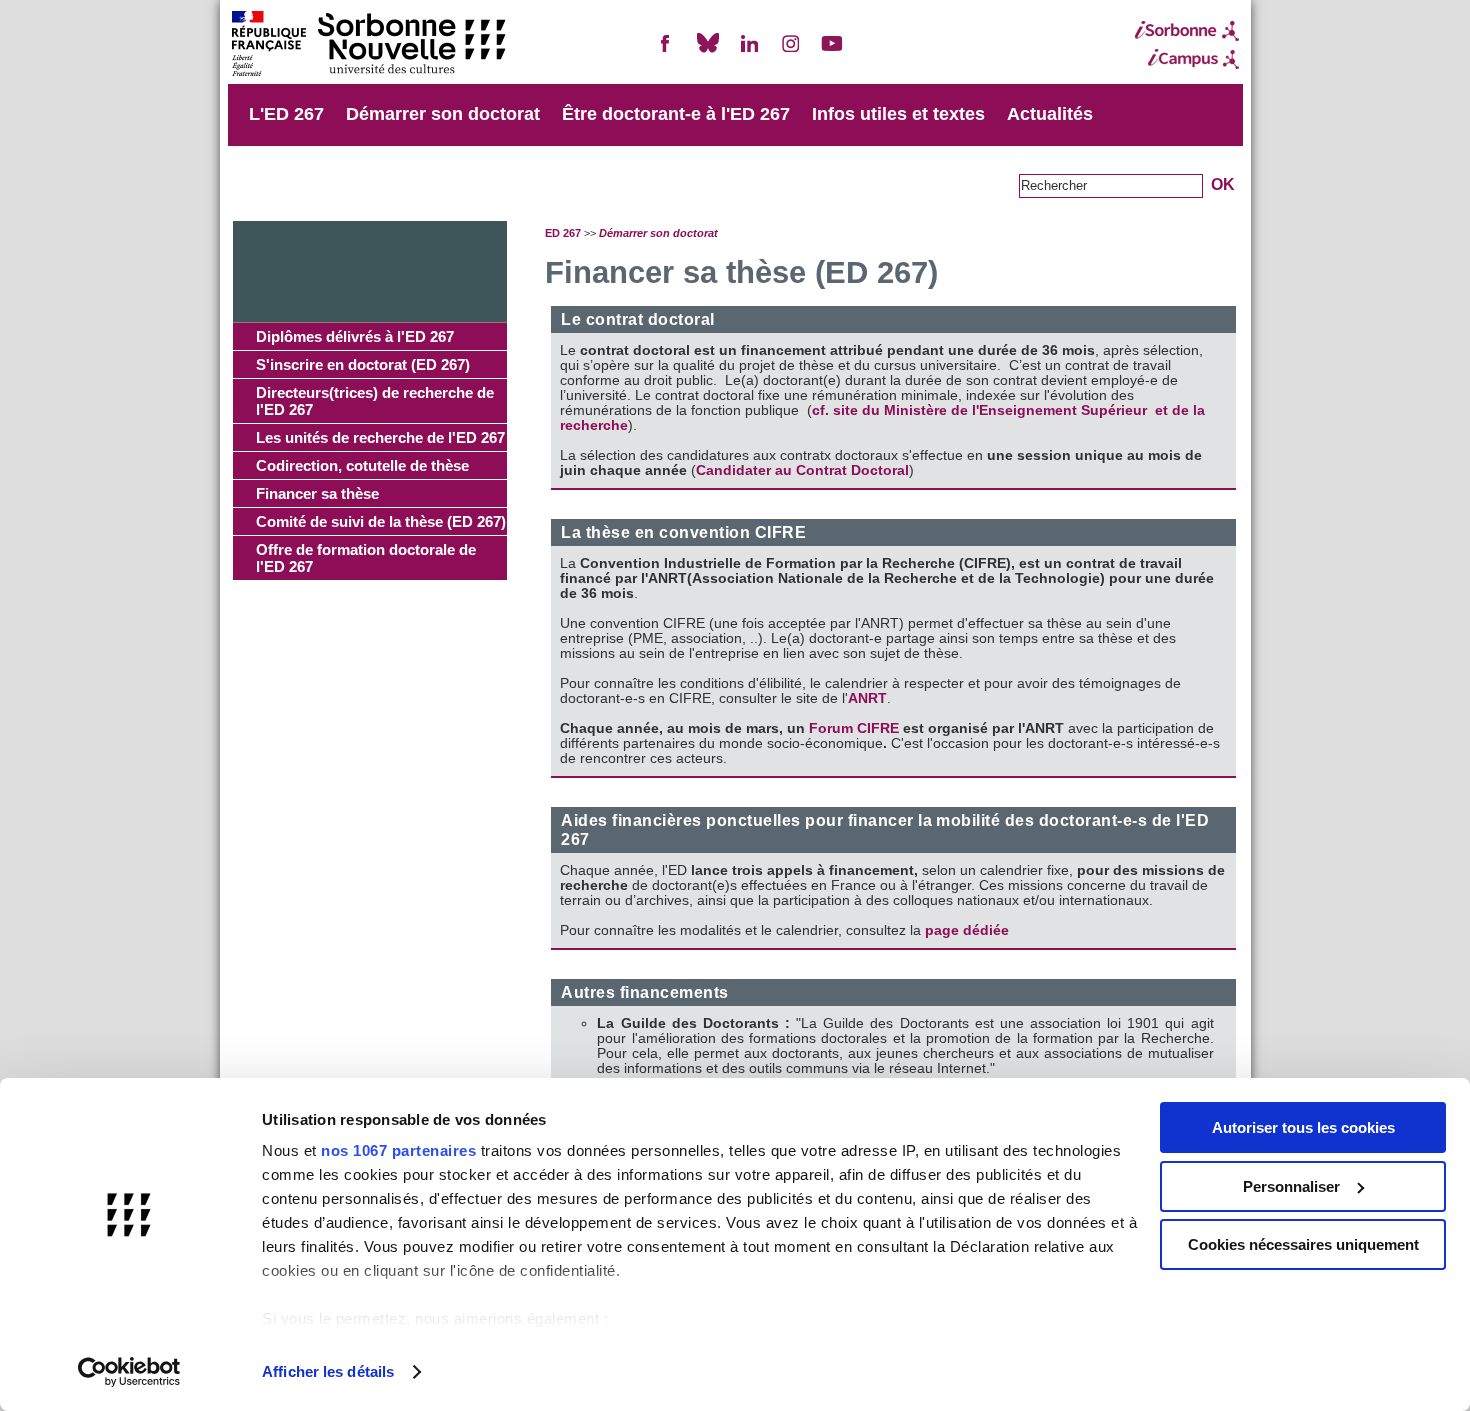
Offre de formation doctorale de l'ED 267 (366, 558)
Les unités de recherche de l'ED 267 (380, 437)
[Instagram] (791, 51)
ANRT (867, 698)
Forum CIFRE (854, 728)
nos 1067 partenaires (398, 1150)
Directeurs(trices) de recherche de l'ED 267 (375, 401)
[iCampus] (1187, 59)
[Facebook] (666, 51)
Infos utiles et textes (898, 114)
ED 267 (563, 233)
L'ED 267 (286, 114)
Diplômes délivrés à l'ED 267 (355, 336)
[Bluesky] (708, 51)
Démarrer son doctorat (443, 114)
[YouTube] (832, 51)
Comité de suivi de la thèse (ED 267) (381, 521)
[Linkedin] (749, 51)
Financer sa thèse (317, 493)
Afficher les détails (328, 1371)
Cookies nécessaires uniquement (1303, 1244)
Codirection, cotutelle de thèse (362, 465)
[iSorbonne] (1187, 31)
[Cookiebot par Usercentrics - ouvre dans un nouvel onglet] (129, 1372)
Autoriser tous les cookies (1303, 1127)
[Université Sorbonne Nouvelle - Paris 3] (368, 45)
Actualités (1050, 114)
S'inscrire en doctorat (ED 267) (363, 364)
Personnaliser (1291, 1186)
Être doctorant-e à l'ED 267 (676, 114)
